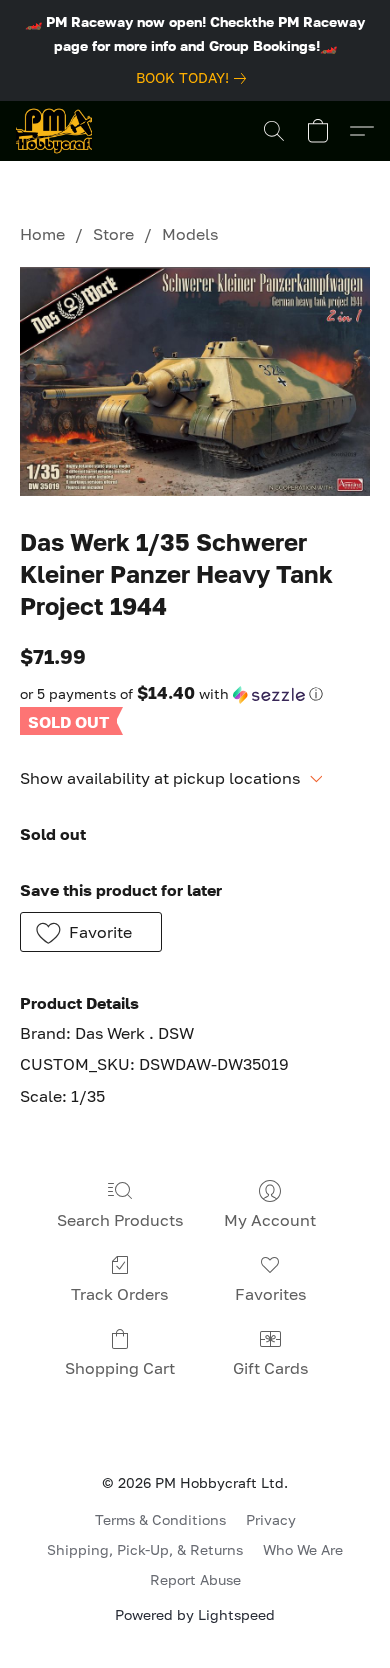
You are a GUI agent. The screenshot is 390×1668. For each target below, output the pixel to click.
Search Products (120, 1220)
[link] (195, 78)
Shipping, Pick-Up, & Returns (145, 1549)
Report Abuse (195, 1579)
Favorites (270, 1294)
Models (190, 234)
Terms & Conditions (160, 1519)
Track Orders (119, 1294)
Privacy (271, 1519)
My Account (270, 1220)
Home (42, 234)
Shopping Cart (120, 1368)
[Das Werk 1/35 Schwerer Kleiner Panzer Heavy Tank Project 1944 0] (195, 381)
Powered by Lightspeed (195, 1614)
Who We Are (303, 1549)
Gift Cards (270, 1368)
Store (113, 234)
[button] (54, 131)
